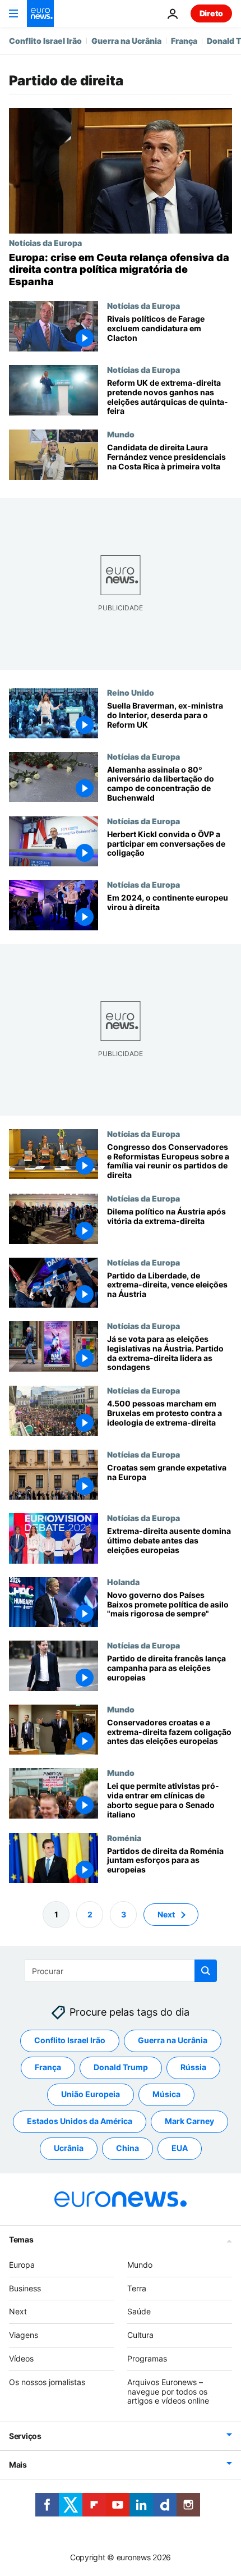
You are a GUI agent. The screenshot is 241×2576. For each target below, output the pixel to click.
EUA (180, 2148)
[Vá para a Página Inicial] (40, 13)
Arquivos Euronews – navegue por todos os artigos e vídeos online (168, 2392)
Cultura (140, 2335)
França (184, 41)
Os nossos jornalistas (47, 2382)
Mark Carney (189, 2121)
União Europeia (91, 2094)
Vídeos (21, 2358)
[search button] (206, 1971)
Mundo (121, 434)
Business (25, 2288)
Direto (211, 13)
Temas (21, 2239)
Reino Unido (131, 692)
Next (166, 1914)
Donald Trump (121, 2067)
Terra (137, 2288)
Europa (22, 2265)
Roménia (124, 1837)
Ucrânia (69, 2148)
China (128, 2148)
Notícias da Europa (45, 243)
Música (166, 2094)
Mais (18, 2465)
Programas (147, 2358)
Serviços (25, 2436)
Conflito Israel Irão (45, 41)
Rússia (193, 2067)
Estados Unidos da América (80, 2121)
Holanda (123, 1582)
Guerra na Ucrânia (126, 41)
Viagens (24, 2335)
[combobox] (121, 1971)
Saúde (139, 2311)
